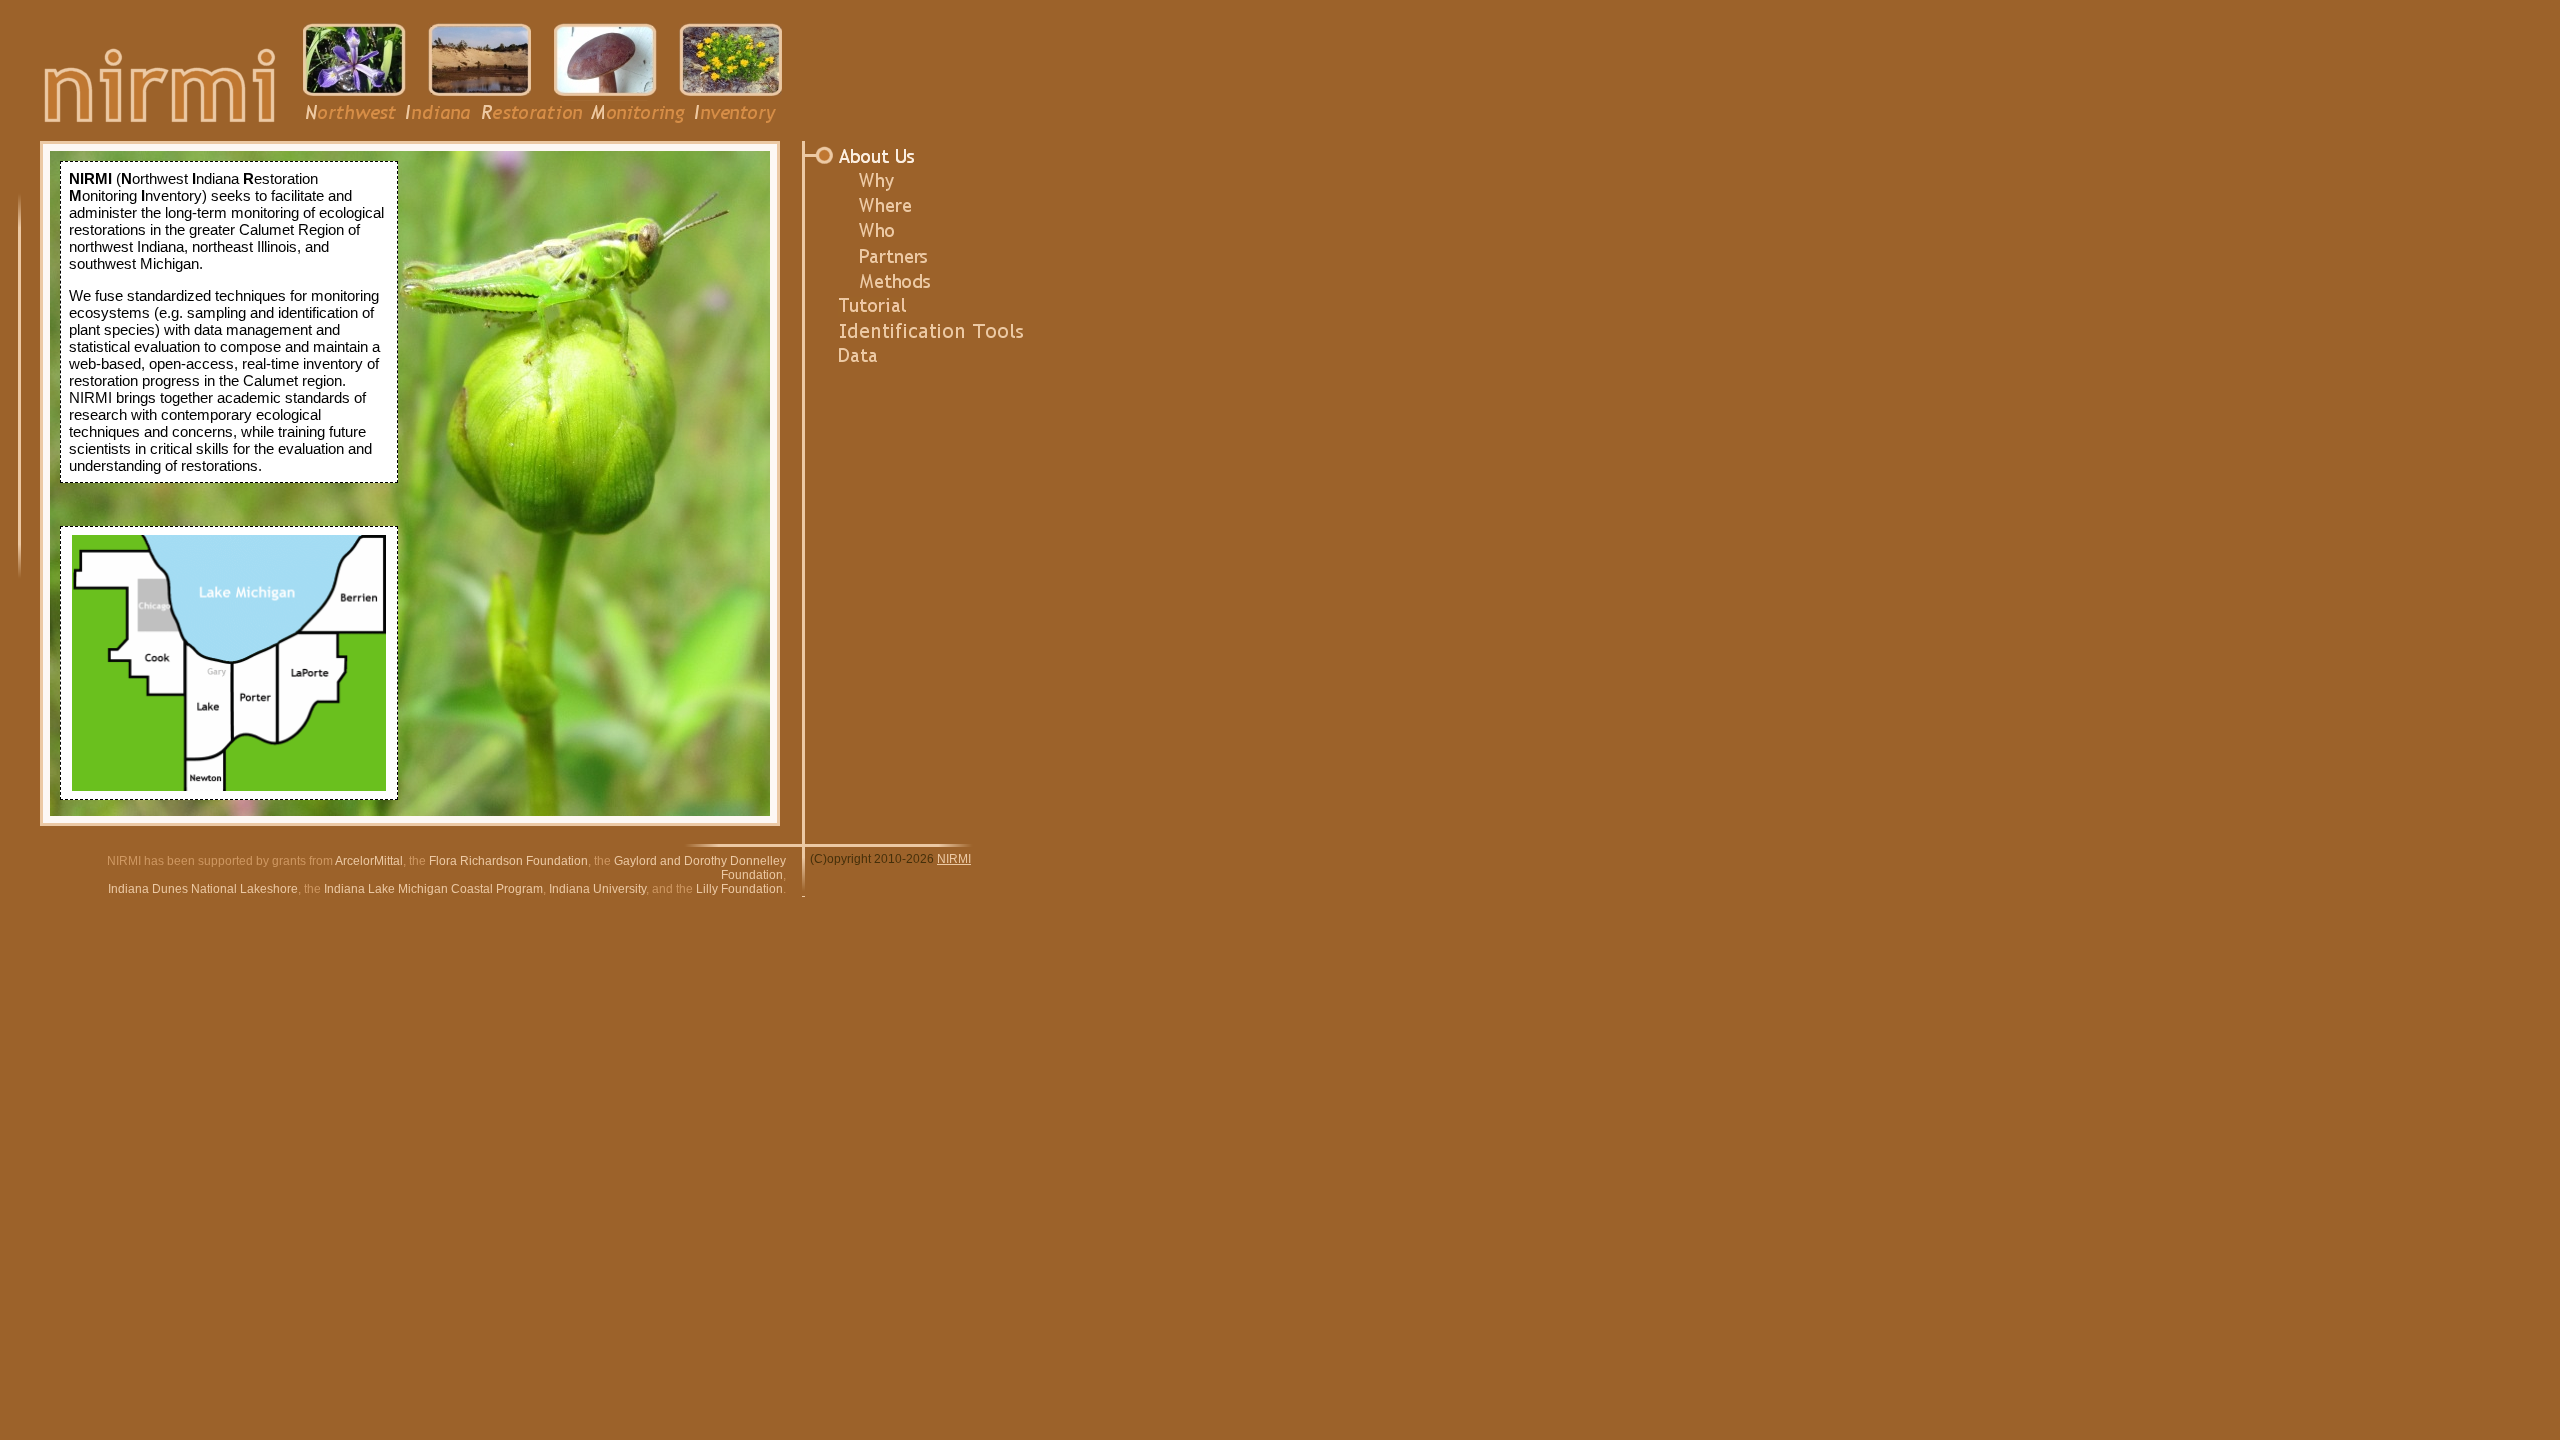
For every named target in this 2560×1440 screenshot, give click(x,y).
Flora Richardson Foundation (508, 861)
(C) (818, 859)
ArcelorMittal (369, 861)
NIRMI (954, 859)
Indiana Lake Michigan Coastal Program (433, 889)
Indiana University (597, 889)
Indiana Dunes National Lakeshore (203, 889)
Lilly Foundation (739, 889)
